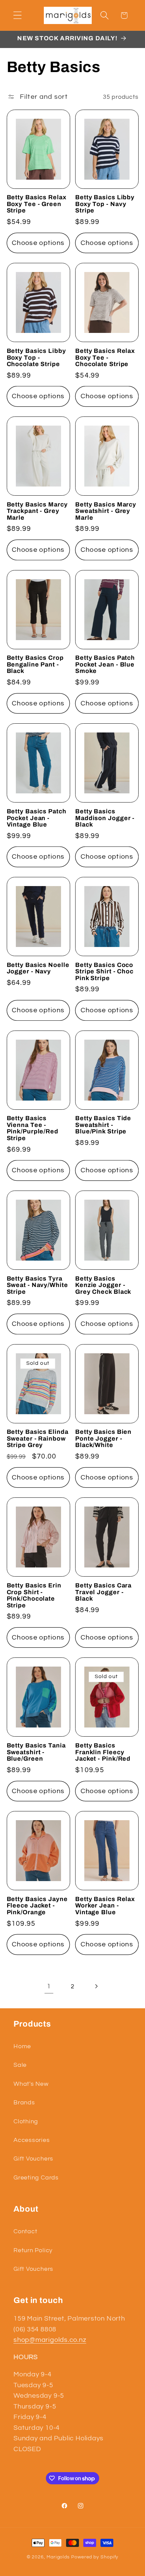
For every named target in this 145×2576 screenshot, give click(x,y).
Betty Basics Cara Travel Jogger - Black (103, 1592)
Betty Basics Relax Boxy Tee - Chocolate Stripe (105, 358)
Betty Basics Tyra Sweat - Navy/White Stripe (37, 1285)
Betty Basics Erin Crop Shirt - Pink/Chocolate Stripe (34, 1596)
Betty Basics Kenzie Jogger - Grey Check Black (103, 1285)
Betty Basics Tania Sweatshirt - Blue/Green (36, 1752)
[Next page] (96, 1986)
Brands (24, 2103)
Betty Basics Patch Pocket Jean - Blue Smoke (105, 664)
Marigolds (58, 2557)
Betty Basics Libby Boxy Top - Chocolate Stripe (36, 358)
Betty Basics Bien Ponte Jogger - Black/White (103, 1439)
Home (22, 2046)
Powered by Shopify (95, 2557)
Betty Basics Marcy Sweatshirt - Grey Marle (106, 511)
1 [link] (49, 1986)
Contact (25, 2231)
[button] (17, 15)
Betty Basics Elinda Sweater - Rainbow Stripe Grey (38, 1439)
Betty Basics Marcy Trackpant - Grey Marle (37, 511)
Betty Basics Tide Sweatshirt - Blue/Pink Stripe (103, 1125)
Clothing (26, 2121)
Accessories (32, 2140)
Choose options (38, 243)
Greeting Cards (36, 2178)
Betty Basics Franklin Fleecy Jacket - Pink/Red (103, 1752)
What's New (31, 2084)
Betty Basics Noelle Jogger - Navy (38, 968)
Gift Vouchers (33, 2159)
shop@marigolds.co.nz (50, 2340)
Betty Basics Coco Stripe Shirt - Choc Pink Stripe (104, 972)
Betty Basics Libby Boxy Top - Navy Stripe (105, 204)
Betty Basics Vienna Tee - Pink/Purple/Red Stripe (33, 1128)
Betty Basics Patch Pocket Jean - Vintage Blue (37, 818)
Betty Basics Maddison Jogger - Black (105, 818)
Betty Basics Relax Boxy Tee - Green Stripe (37, 204)
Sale (20, 2065)
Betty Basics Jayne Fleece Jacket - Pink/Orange (37, 1906)
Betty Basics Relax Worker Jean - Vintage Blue (105, 1906)
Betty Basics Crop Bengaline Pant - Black (35, 664)
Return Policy (33, 2250)
